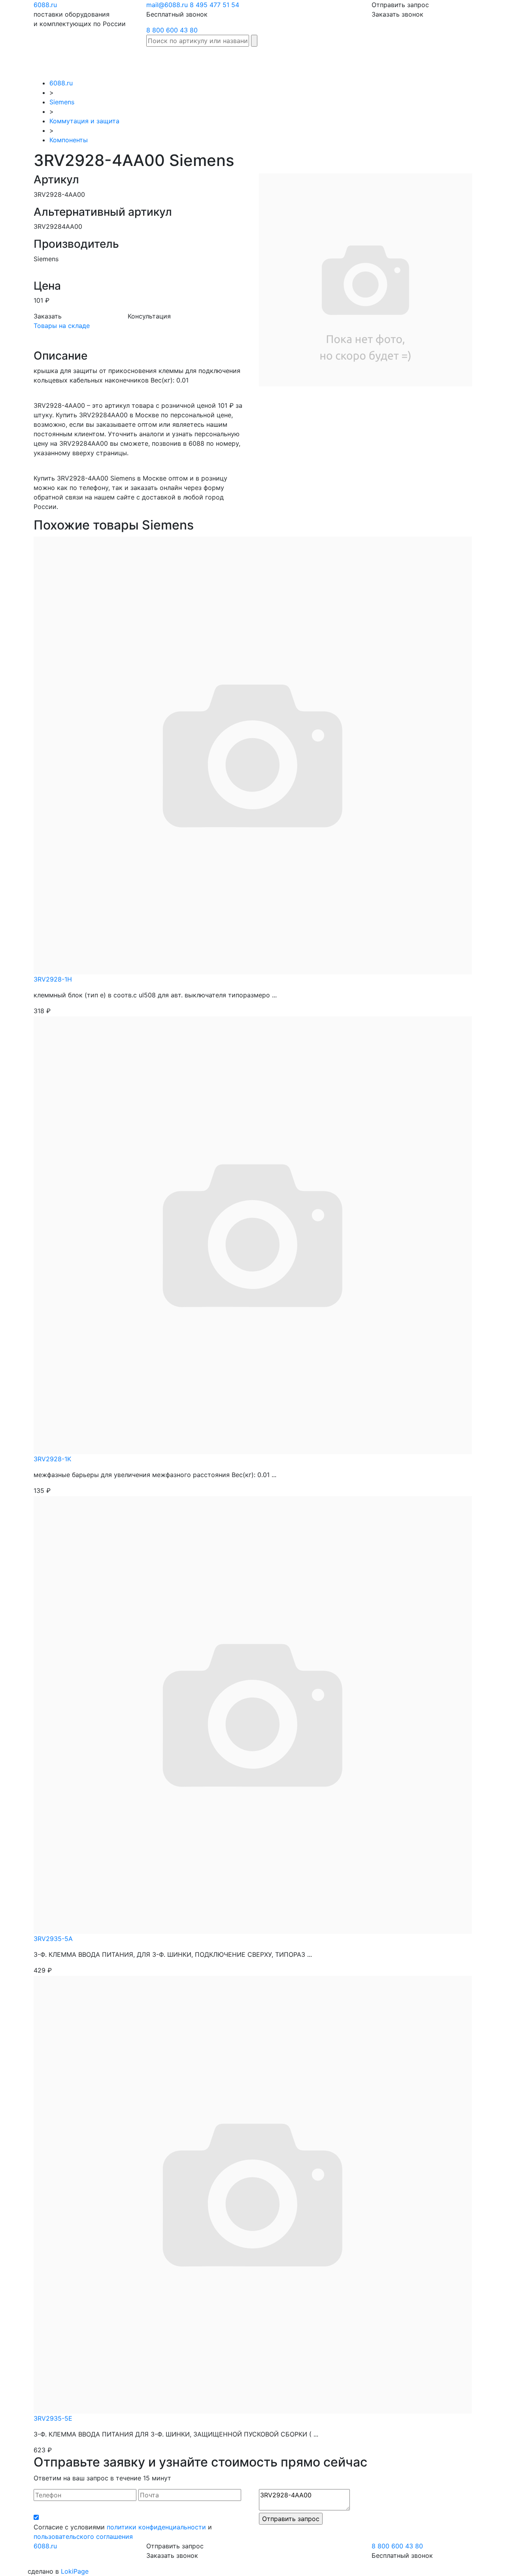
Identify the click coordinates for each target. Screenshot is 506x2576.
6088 (45, 2546)
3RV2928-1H (53, 979)
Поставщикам (401, 58)
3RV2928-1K (52, 1459)
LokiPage (75, 2571)
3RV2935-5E (53, 2418)
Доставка (323, 58)
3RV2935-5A (53, 1939)
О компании (445, 62)
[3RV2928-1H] (253, 755)
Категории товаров (285, 62)
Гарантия (359, 58)
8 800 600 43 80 (172, 30)
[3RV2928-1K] (253, 1234)
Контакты (482, 58)
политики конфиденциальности (156, 2527)
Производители (238, 58)
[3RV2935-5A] (253, 1714)
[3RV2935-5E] (253, 2194)
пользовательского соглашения (83, 2536)
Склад (197, 58)
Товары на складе (62, 326)
